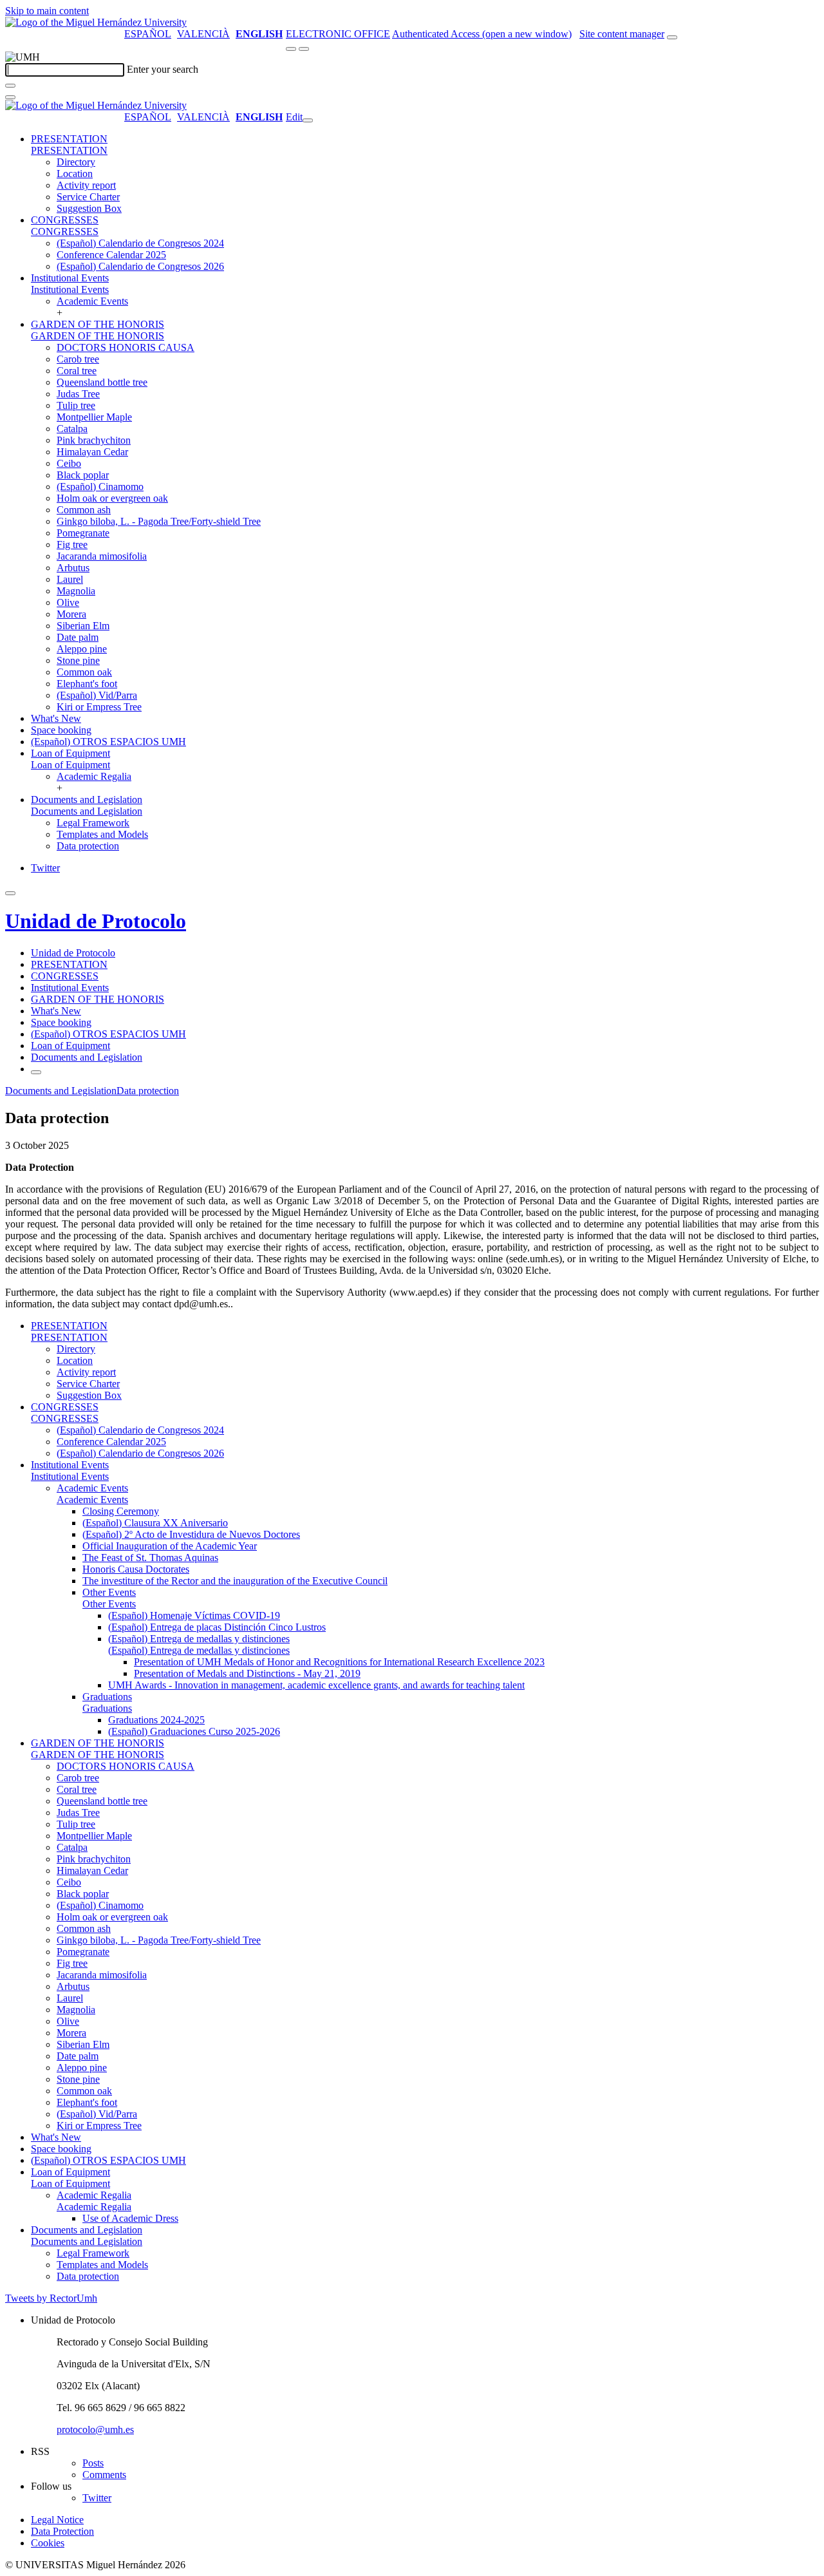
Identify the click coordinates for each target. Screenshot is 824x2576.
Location (75, 174)
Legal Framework (93, 823)
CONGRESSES (65, 220)
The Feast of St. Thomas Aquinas (150, 1558)
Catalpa (72, 429)
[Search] (10, 86)
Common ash (84, 510)
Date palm (78, 637)
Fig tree (72, 545)
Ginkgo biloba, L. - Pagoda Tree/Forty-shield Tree (159, 521)
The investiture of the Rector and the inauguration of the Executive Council (235, 1581)
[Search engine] (672, 37)
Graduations (107, 1697)
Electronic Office (338, 34)
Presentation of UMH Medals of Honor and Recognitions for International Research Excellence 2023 (339, 1662)
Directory (76, 162)
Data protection (88, 846)
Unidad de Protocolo (96, 921)
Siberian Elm (83, 626)
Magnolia (76, 591)
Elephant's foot (87, 684)
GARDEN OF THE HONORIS (98, 324)
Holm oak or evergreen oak (112, 498)
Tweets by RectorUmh (51, 2298)
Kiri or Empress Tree (99, 707)
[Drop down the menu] (304, 49)
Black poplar (83, 475)
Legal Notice (57, 2520)
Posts (93, 2463)
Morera (71, 614)
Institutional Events (70, 278)
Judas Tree (78, 394)
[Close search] (10, 97)
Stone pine (78, 660)
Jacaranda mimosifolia (102, 556)
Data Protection (62, 2531)
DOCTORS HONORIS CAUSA (126, 347)
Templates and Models (102, 834)
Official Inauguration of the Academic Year (170, 1546)
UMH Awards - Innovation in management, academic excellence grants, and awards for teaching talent (316, 1685)
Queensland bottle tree (102, 382)
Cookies (48, 2543)
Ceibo (69, 463)
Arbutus (73, 568)
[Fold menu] (308, 120)
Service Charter (88, 197)
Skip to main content (47, 11)
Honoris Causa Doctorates (136, 1569)
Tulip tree (76, 405)
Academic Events (92, 301)
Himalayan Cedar (92, 452)
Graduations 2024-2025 (156, 1720)
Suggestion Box (89, 208)
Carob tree (78, 359)
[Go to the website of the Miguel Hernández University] (96, 22)
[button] (69, 150)
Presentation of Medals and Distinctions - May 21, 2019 (247, 1673)
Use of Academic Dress (130, 2218)
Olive (68, 602)
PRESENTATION (69, 139)
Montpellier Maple (94, 417)
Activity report (86, 185)
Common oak (84, 672)
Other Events (109, 1592)
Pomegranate (83, 533)
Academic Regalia (94, 776)
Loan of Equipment (70, 753)
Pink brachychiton (94, 440)
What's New (56, 718)
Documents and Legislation (87, 800)
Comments (104, 2475)
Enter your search (163, 69)
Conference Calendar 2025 (111, 255)
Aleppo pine (82, 649)
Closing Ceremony (121, 1511)
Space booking (61, 730)
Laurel (70, 579)
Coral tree (77, 371)
